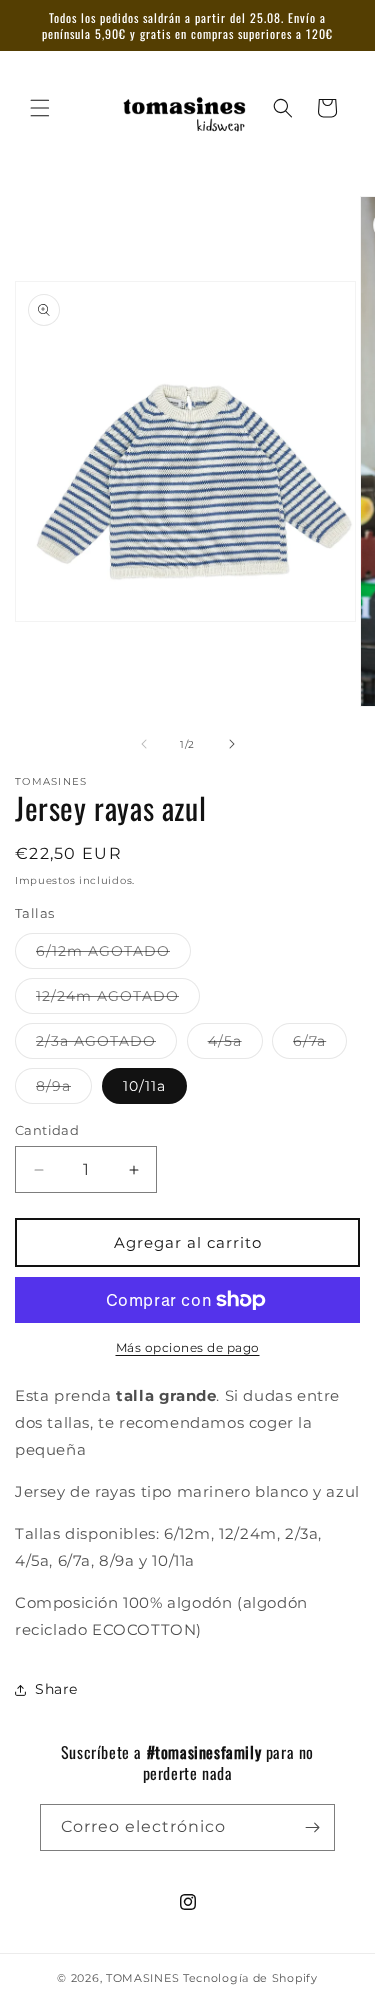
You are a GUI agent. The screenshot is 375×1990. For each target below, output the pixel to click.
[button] (40, 108)
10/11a (144, 1086)
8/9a (64, 1090)
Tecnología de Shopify (250, 1978)
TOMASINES (144, 1978)
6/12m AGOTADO (113, 955)
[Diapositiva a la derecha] (232, 744)
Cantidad (47, 1130)
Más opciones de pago (188, 1347)
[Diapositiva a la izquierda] (144, 744)
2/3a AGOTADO (106, 1045)
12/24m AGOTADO (118, 1000)
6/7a (320, 1045)
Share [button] (56, 1689)
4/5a (235, 1045)
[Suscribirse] (312, 1827)
